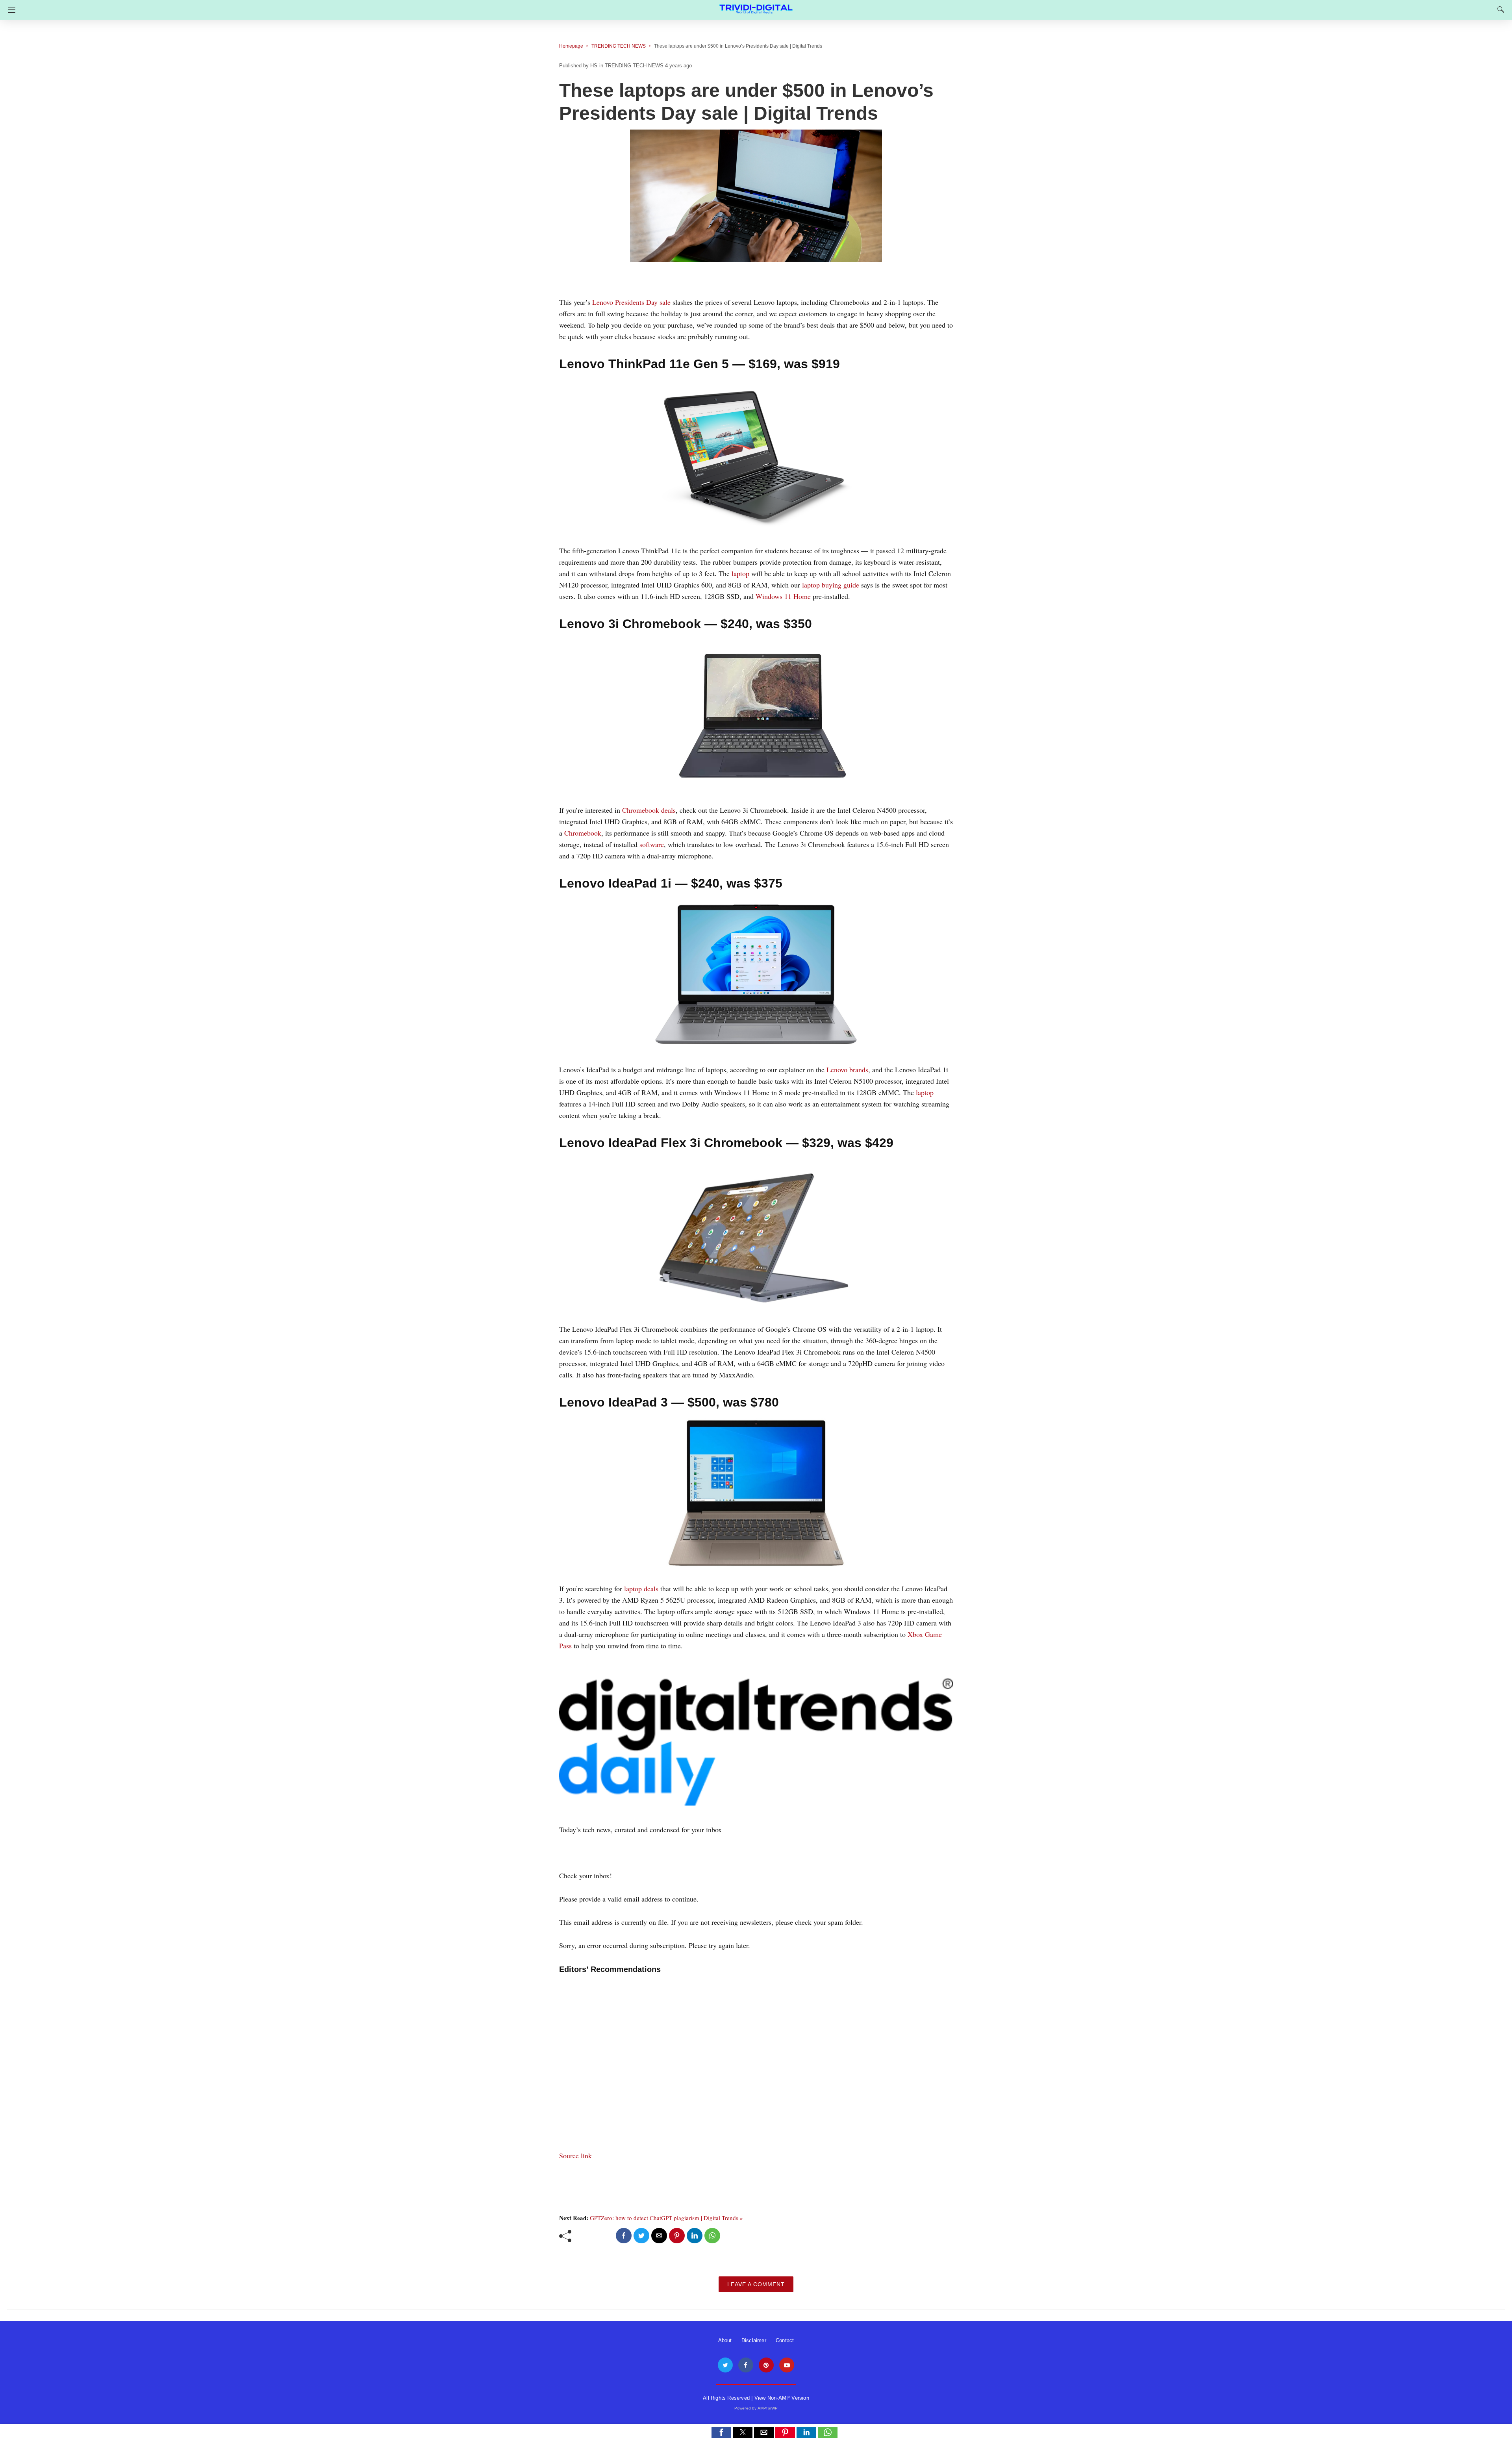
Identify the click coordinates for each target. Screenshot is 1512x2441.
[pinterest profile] (766, 2365)
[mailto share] (659, 2236)
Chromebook (583, 833)
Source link (575, 2156)
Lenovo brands (847, 1069)
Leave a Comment (756, 2284)
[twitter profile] (725, 2365)
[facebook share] (624, 2236)
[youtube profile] (787, 2365)
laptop (740, 573)
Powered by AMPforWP (756, 2408)
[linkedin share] (695, 2236)
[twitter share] (641, 2236)
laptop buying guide (831, 585)
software (652, 844)
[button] (721, 2432)
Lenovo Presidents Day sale (631, 302)
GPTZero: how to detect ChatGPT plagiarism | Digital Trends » (666, 2218)
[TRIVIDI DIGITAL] (756, 6)
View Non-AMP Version (782, 2398)
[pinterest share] (677, 2236)
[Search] (1499, 9)
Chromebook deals (649, 810)
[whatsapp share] (712, 2236)
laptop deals (641, 1588)
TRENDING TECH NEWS (619, 46)
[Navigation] (10, 10)
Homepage (571, 46)
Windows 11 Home (783, 596)
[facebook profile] (746, 2365)
